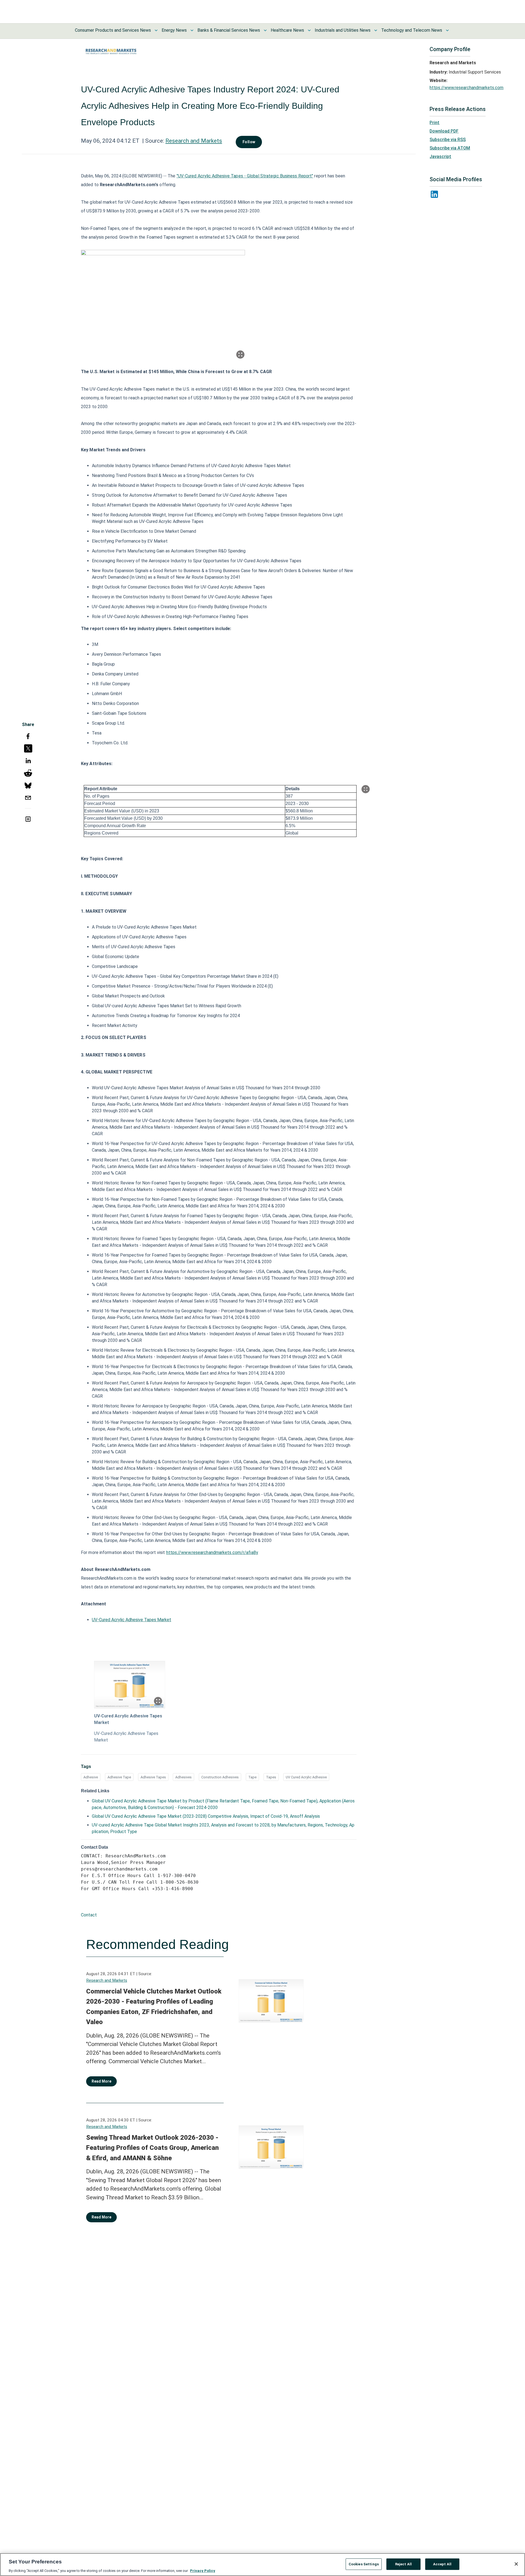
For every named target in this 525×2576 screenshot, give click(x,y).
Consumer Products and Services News (113, 30)
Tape (252, 1777)
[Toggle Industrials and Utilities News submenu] (376, 30)
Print (434, 123)
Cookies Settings (364, 2564)
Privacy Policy (203, 2570)
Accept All (442, 2564)
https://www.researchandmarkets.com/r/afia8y (212, 1552)
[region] (262, 2565)
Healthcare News (287, 30)
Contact (89, 1915)
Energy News (174, 30)
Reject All (403, 2564)
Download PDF (444, 131)
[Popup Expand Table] (366, 789)
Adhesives (183, 1777)
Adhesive (91, 1777)
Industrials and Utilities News (343, 30)
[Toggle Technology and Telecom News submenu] (447, 30)
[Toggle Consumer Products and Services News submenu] (156, 30)
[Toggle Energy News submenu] (192, 30)
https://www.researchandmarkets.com (466, 88)
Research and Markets (194, 141)
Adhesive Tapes (153, 1777)
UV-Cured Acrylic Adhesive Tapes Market (132, 1620)
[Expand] (240, 355)
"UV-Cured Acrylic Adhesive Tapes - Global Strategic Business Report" (245, 176)
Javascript (440, 156)
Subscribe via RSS (448, 140)
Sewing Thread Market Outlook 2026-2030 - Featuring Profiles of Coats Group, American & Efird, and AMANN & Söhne (152, 2148)
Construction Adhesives (220, 1777)
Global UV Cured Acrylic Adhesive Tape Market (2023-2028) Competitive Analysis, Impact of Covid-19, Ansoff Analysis (206, 1816)
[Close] (516, 2564)
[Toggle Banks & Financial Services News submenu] (265, 30)
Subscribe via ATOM (450, 148)
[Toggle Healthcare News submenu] (309, 30)
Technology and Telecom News (412, 30)
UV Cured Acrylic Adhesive (306, 1777)
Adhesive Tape (119, 1777)
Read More (101, 2081)
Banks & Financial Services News (229, 30)
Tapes (271, 1777)
